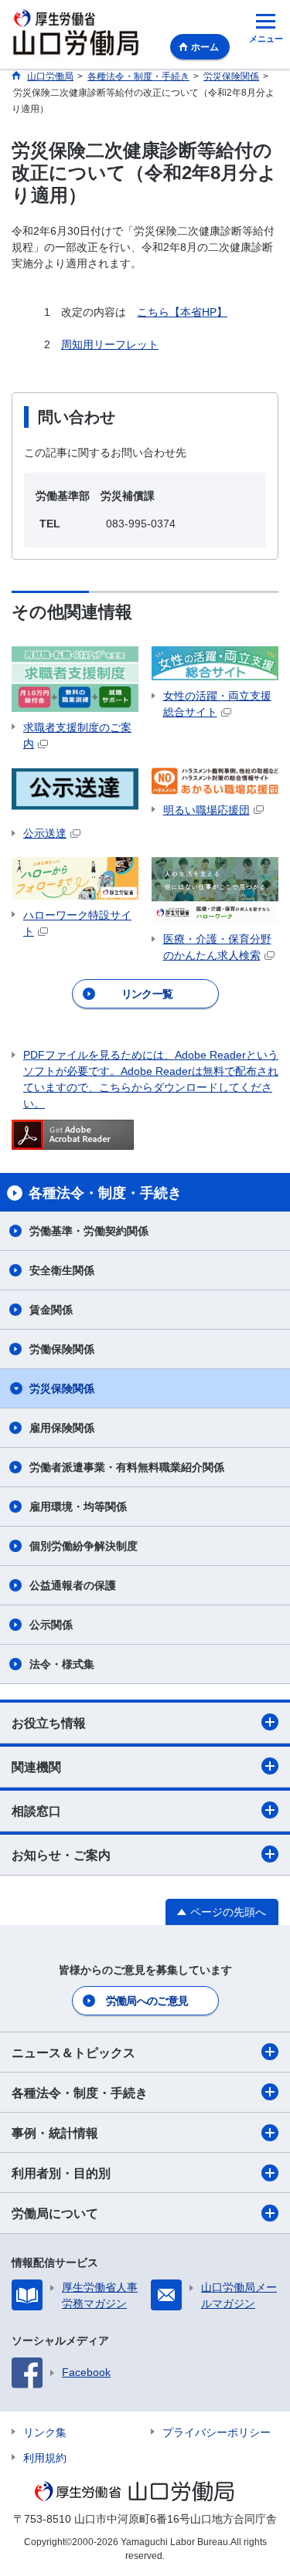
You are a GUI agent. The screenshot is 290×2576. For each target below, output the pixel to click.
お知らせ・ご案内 (61, 1855)
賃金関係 (51, 1310)
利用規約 (45, 2458)
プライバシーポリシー (217, 2432)
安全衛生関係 (62, 1270)
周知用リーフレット (110, 344)
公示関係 (51, 1625)
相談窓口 (36, 1811)
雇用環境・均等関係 (78, 1507)
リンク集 (45, 2432)
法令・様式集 (62, 1664)
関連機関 (36, 1767)
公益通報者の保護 (73, 1585)
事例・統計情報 (55, 2133)
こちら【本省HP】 (182, 312)
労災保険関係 (62, 1388)
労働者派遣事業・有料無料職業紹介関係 (127, 1467)
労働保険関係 (62, 1349)
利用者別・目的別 (61, 2173)
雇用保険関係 (62, 1428)
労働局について (55, 2213)
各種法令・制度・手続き (80, 2093)
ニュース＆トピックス (73, 2053)
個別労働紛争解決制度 (84, 1546)
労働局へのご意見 (147, 2001)
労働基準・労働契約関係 (89, 1231)
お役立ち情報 (49, 1723)
